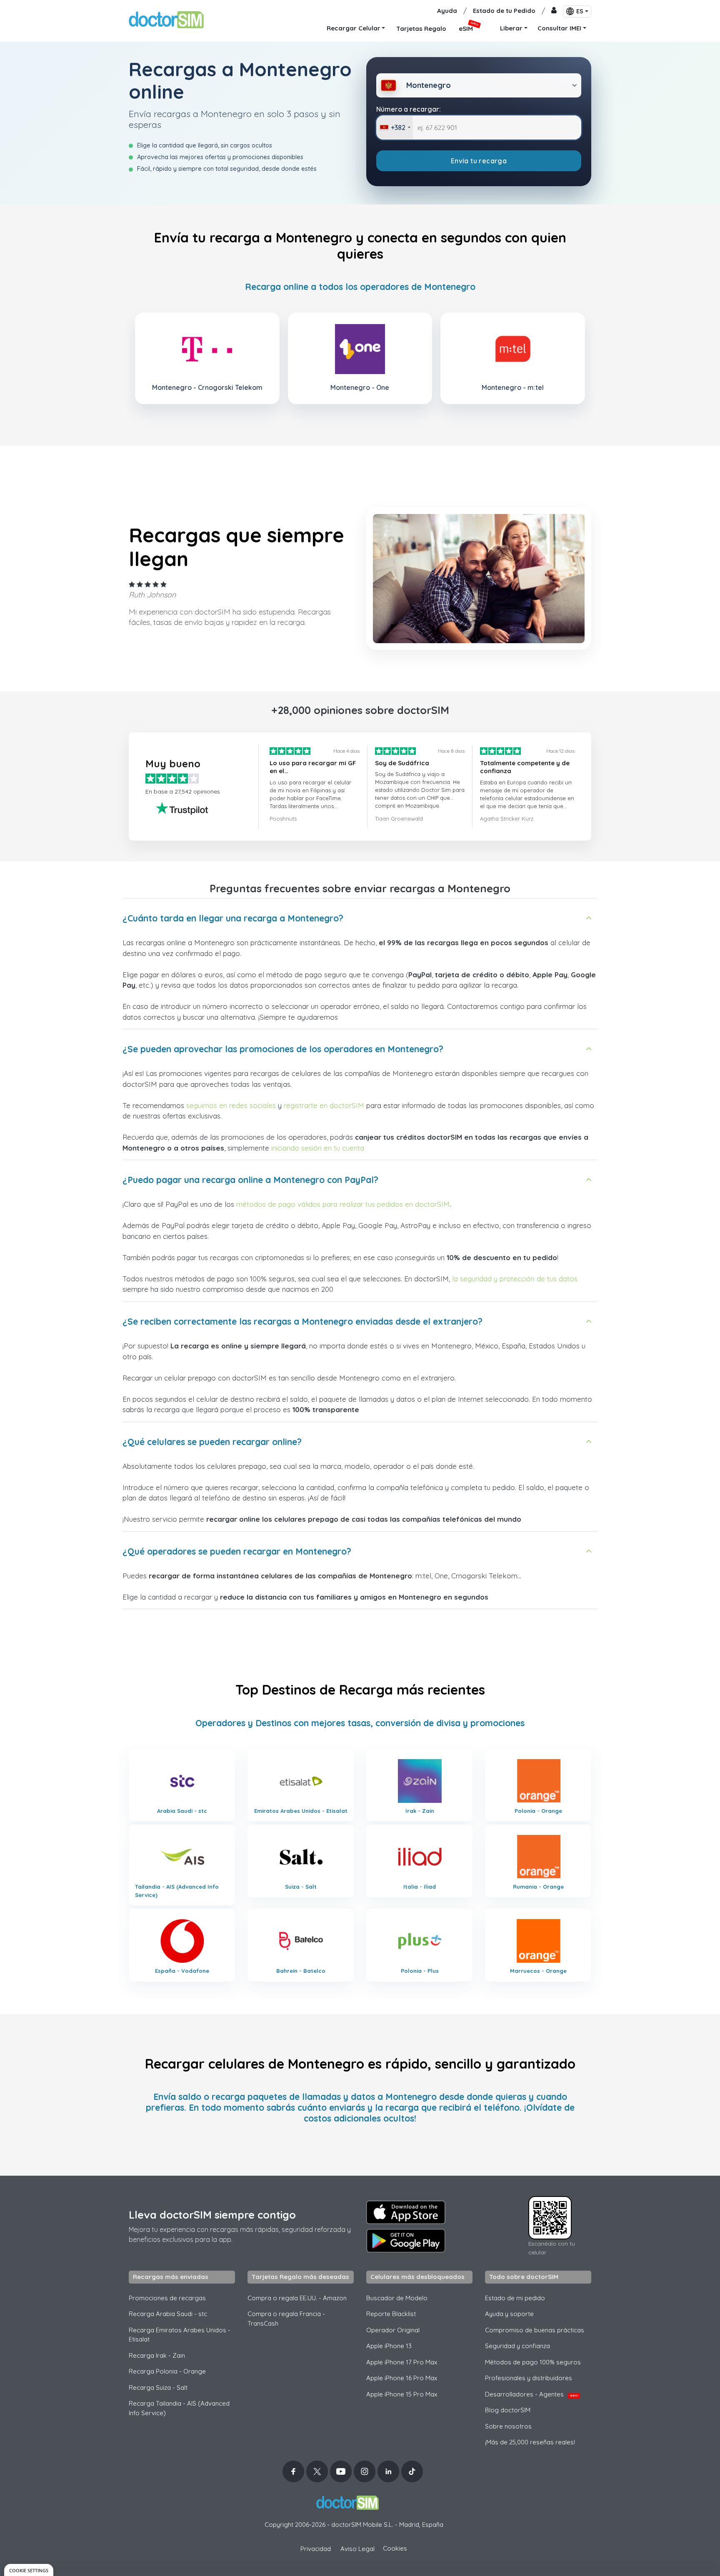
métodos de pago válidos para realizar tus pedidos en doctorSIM (343, 1204)
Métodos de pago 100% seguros (533, 2362)
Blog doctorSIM (508, 2410)
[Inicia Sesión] (554, 11)
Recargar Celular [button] (354, 28)
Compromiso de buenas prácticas (535, 2330)
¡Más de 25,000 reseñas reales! (530, 2442)
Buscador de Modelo (397, 2298)
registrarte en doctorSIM (324, 1105)
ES (580, 11)
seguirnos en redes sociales (231, 1105)
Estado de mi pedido (515, 2298)
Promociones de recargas (167, 2298)
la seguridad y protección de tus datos (515, 1279)
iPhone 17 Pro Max (402, 2362)
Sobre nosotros (508, 2426)
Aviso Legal (357, 2549)
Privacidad (316, 2549)
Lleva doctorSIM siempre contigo (212, 2215)
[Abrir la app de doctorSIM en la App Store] (406, 2212)
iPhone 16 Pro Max (402, 2378)
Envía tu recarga (479, 161)
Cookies (395, 2548)
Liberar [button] (511, 28)
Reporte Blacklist (391, 2314)
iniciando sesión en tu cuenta (318, 1148)
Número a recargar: (409, 109)
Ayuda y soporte (509, 2314)
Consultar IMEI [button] (559, 28)
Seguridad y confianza (517, 2346)
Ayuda (447, 11)
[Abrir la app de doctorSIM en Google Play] (406, 2241)
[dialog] (29, 2570)
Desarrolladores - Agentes (531, 2394)
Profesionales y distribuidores (529, 2378)
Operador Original (393, 2330)
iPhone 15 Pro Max (402, 2394)
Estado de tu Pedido (504, 11)
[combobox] (395, 127)
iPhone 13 (389, 2346)
